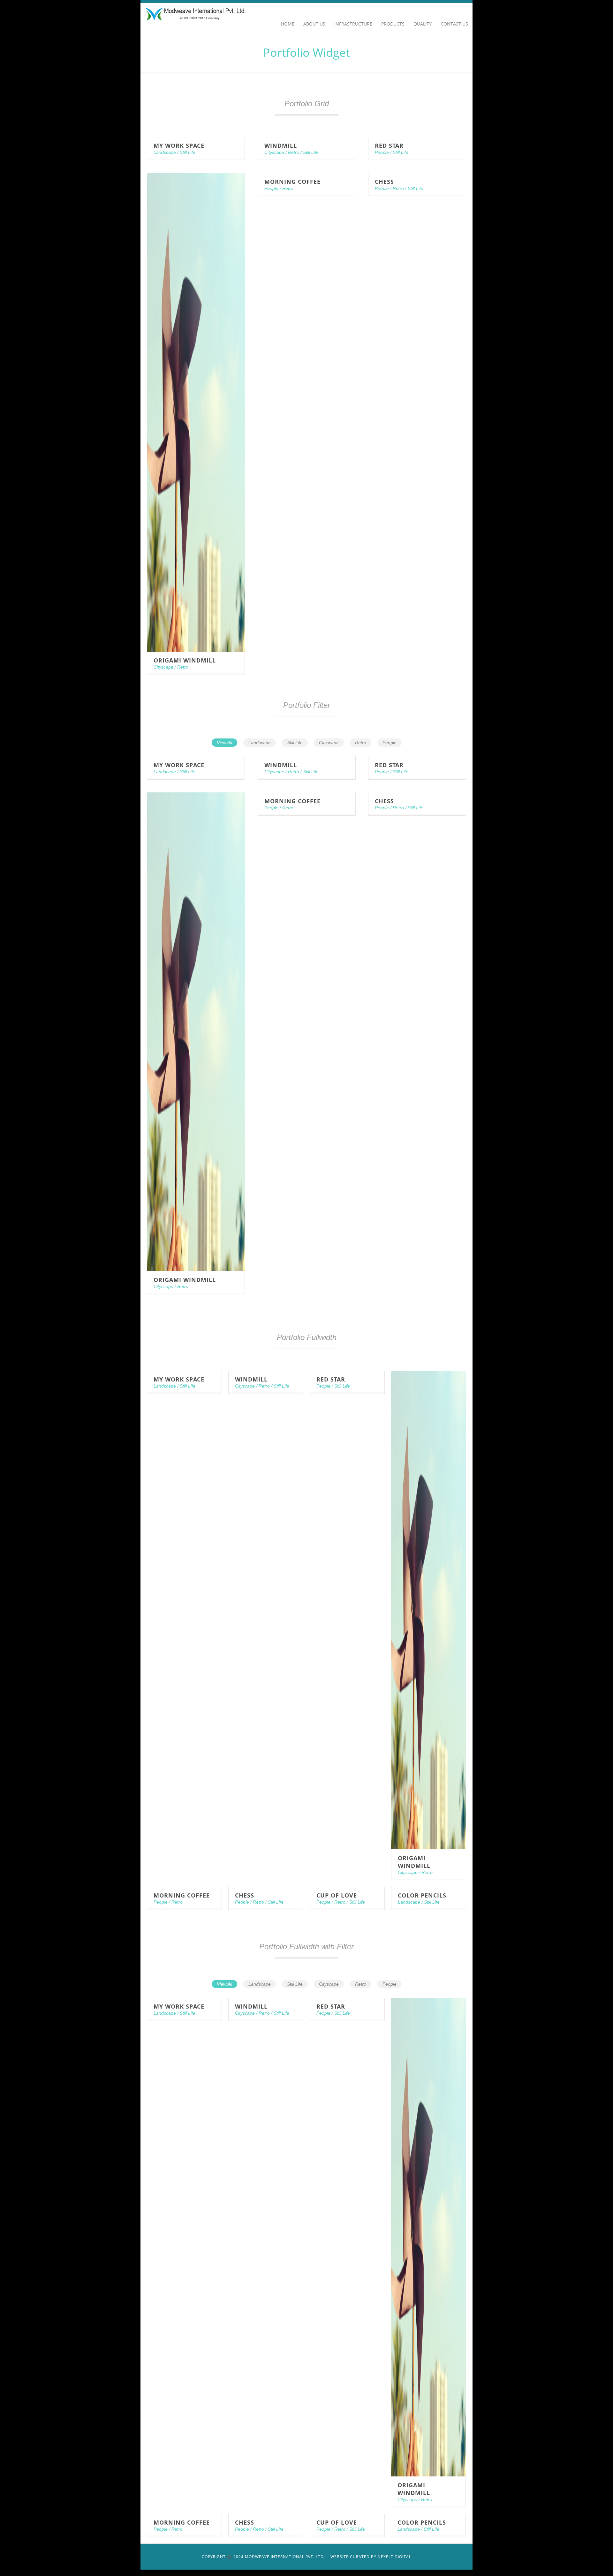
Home (288, 24)
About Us (314, 24)
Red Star (389, 146)
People (382, 152)
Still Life (188, 152)
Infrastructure (353, 24)
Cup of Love (337, 1895)
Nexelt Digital (394, 2557)
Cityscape (274, 152)
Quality (423, 24)
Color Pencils (422, 1895)
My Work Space (179, 146)
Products (393, 24)
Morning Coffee (292, 182)
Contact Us (454, 24)
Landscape (165, 152)
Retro (294, 152)
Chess (384, 182)
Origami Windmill (185, 660)
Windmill (281, 146)
